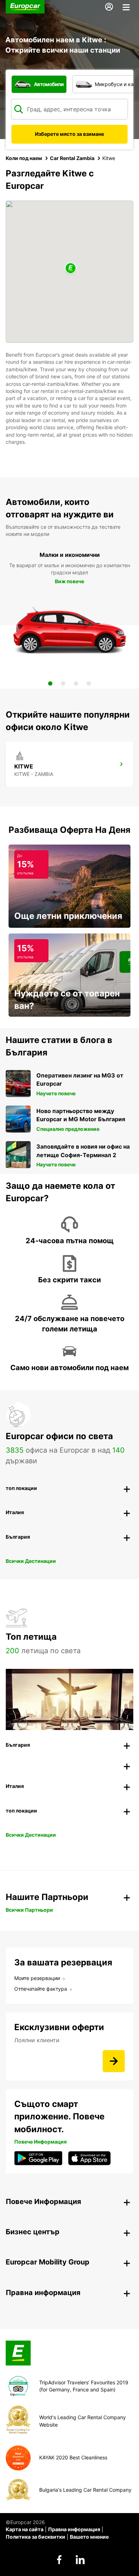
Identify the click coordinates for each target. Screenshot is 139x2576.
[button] (71, 269)
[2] (63, 683)
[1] (50, 683)
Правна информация (74, 2529)
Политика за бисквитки (35, 2537)
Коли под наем (24, 158)
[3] (76, 683)
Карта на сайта (25, 2529)
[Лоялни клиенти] (114, 2061)
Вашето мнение (89, 2537)
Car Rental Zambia (72, 158)
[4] (89, 683)
